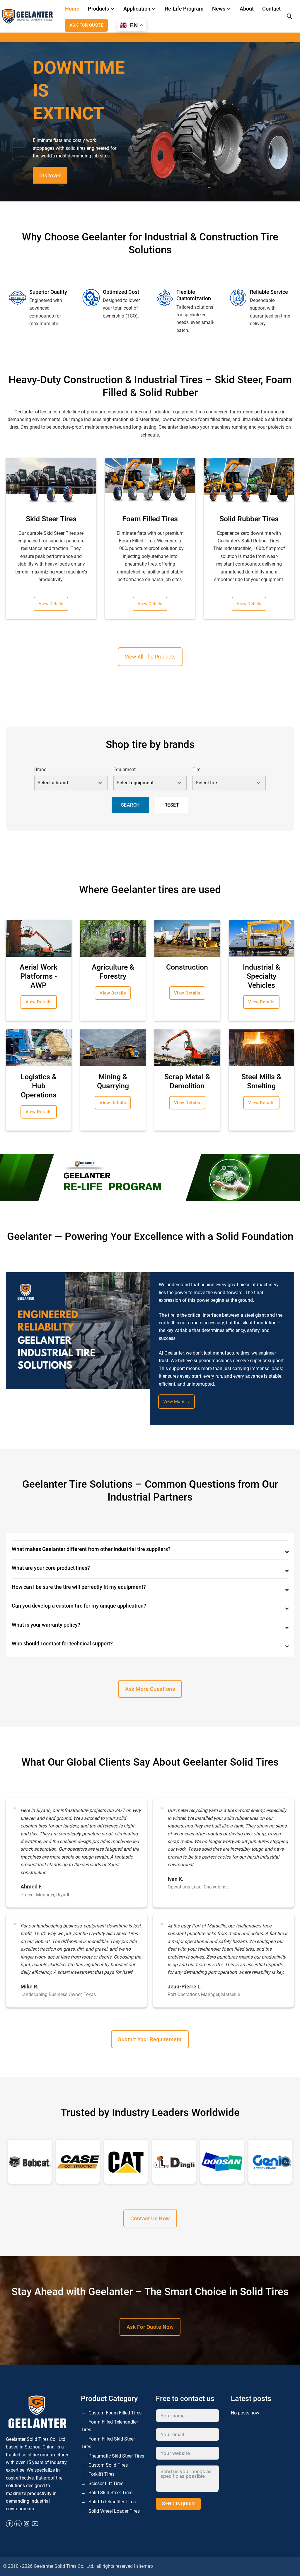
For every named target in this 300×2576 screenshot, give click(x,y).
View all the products (150, 657)
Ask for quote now (150, 2327)
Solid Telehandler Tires (112, 2502)
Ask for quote (86, 25)
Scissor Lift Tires (106, 2483)
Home (72, 9)
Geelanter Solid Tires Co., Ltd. (64, 2566)
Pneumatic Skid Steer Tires (116, 2456)
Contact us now (150, 2218)
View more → (177, 1401)
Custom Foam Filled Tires (115, 2413)
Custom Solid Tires (108, 2465)
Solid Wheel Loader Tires (114, 2511)
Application (137, 9)
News (219, 9)
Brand (40, 769)
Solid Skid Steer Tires (110, 2493)
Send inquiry (178, 2504)
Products (98, 9)
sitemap (145, 2566)
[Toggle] (113, 9)
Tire (196, 769)
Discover (50, 175)
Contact (271, 9)
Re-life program (184, 9)
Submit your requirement (150, 2039)
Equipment (125, 769)
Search (130, 805)
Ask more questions (150, 1689)
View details (51, 604)
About (247, 9)
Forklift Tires (102, 2474)
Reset (172, 805)
